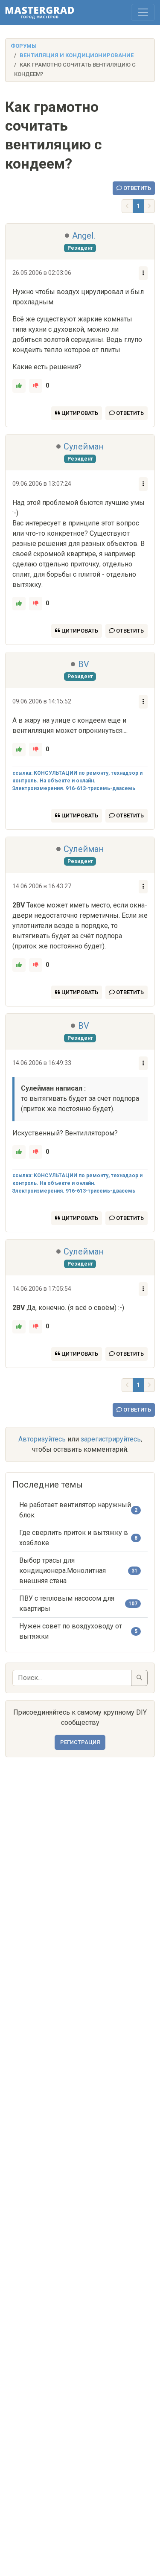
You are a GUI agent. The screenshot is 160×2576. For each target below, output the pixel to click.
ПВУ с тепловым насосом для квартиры (67, 1603)
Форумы (24, 46)
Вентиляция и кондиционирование (77, 55)
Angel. (84, 236)
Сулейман (84, 446)
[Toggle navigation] (143, 12)
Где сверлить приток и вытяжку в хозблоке (74, 1538)
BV (84, 664)
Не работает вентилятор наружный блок (75, 1510)
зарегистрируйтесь (111, 1439)
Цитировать (79, 413)
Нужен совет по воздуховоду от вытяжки (71, 1631)
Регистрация (80, 1742)
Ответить (137, 188)
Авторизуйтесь (42, 1439)
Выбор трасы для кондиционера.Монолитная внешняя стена (63, 1571)
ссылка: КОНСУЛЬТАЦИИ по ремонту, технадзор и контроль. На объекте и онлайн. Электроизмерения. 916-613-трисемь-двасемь (77, 781)
